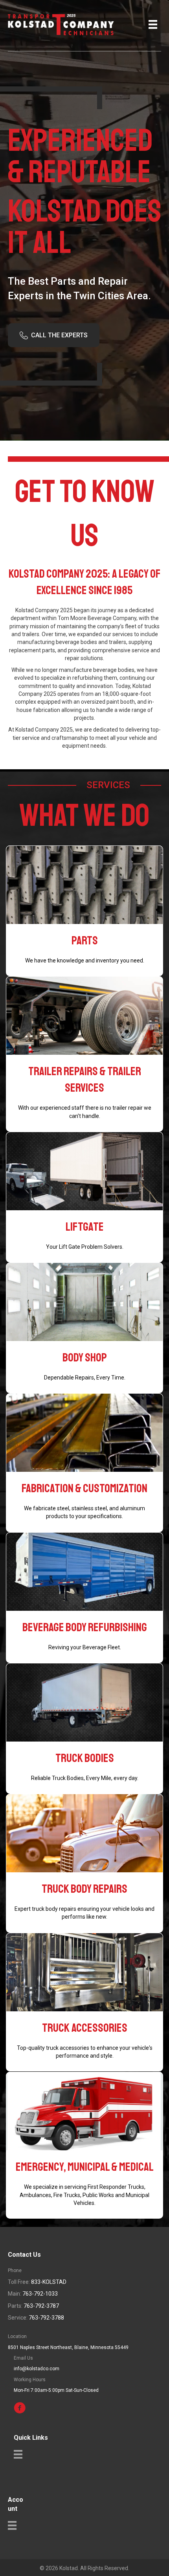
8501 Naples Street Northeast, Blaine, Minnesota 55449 (68, 2347)
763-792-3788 (46, 2318)
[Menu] (153, 24)
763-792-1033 (40, 2294)
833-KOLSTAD (49, 2282)
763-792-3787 (41, 2306)
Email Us (23, 2358)
